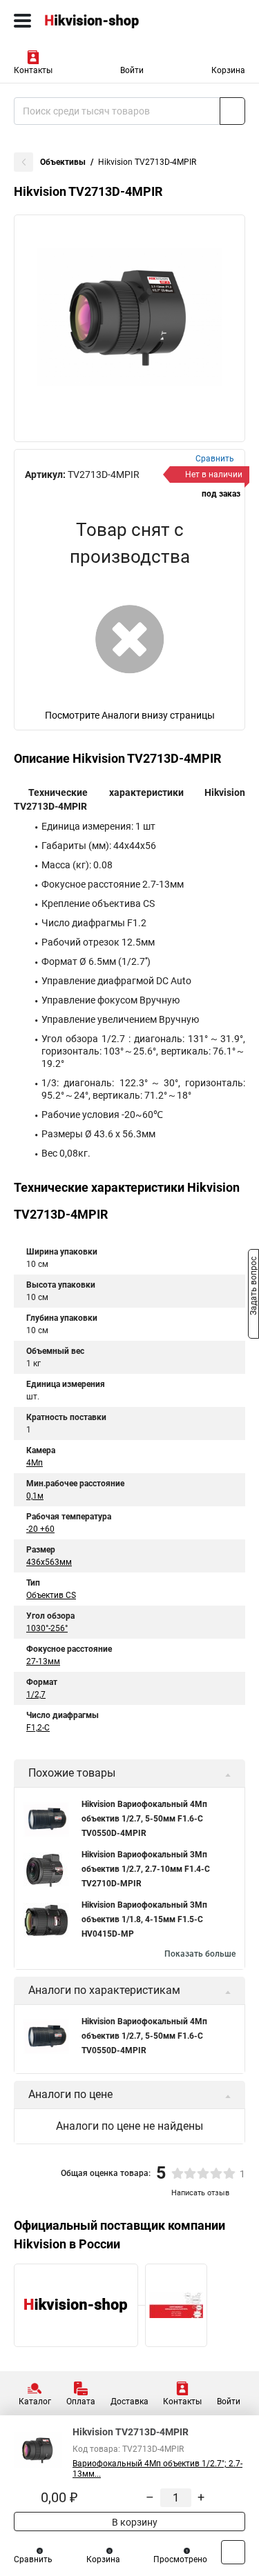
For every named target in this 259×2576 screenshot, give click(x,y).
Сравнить (33, 2559)
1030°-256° (47, 1628)
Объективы (63, 162)
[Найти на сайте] (232, 111)
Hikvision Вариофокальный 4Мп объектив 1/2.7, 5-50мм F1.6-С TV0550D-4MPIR (144, 1819)
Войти (132, 70)
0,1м (35, 1496)
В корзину (134, 2522)
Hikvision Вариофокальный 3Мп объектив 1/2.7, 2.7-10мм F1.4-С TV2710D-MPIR (146, 1869)
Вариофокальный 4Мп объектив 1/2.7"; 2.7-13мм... (157, 2469)
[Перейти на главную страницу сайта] (104, 21)
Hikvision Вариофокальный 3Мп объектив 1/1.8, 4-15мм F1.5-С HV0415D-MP (144, 1919)
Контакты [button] (33, 70)
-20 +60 (40, 1529)
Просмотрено (180, 2559)
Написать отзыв (200, 2193)
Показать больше (200, 1954)
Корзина (228, 70)
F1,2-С (38, 1728)
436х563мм (49, 1562)
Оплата (81, 2402)
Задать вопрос (253, 1287)
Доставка (129, 2402)
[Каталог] (22, 21)
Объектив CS (51, 1595)
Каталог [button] (35, 2402)
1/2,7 (36, 1695)
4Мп (35, 1463)
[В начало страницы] (233, 2552)
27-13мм (43, 1661)
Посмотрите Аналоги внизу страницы (130, 715)
